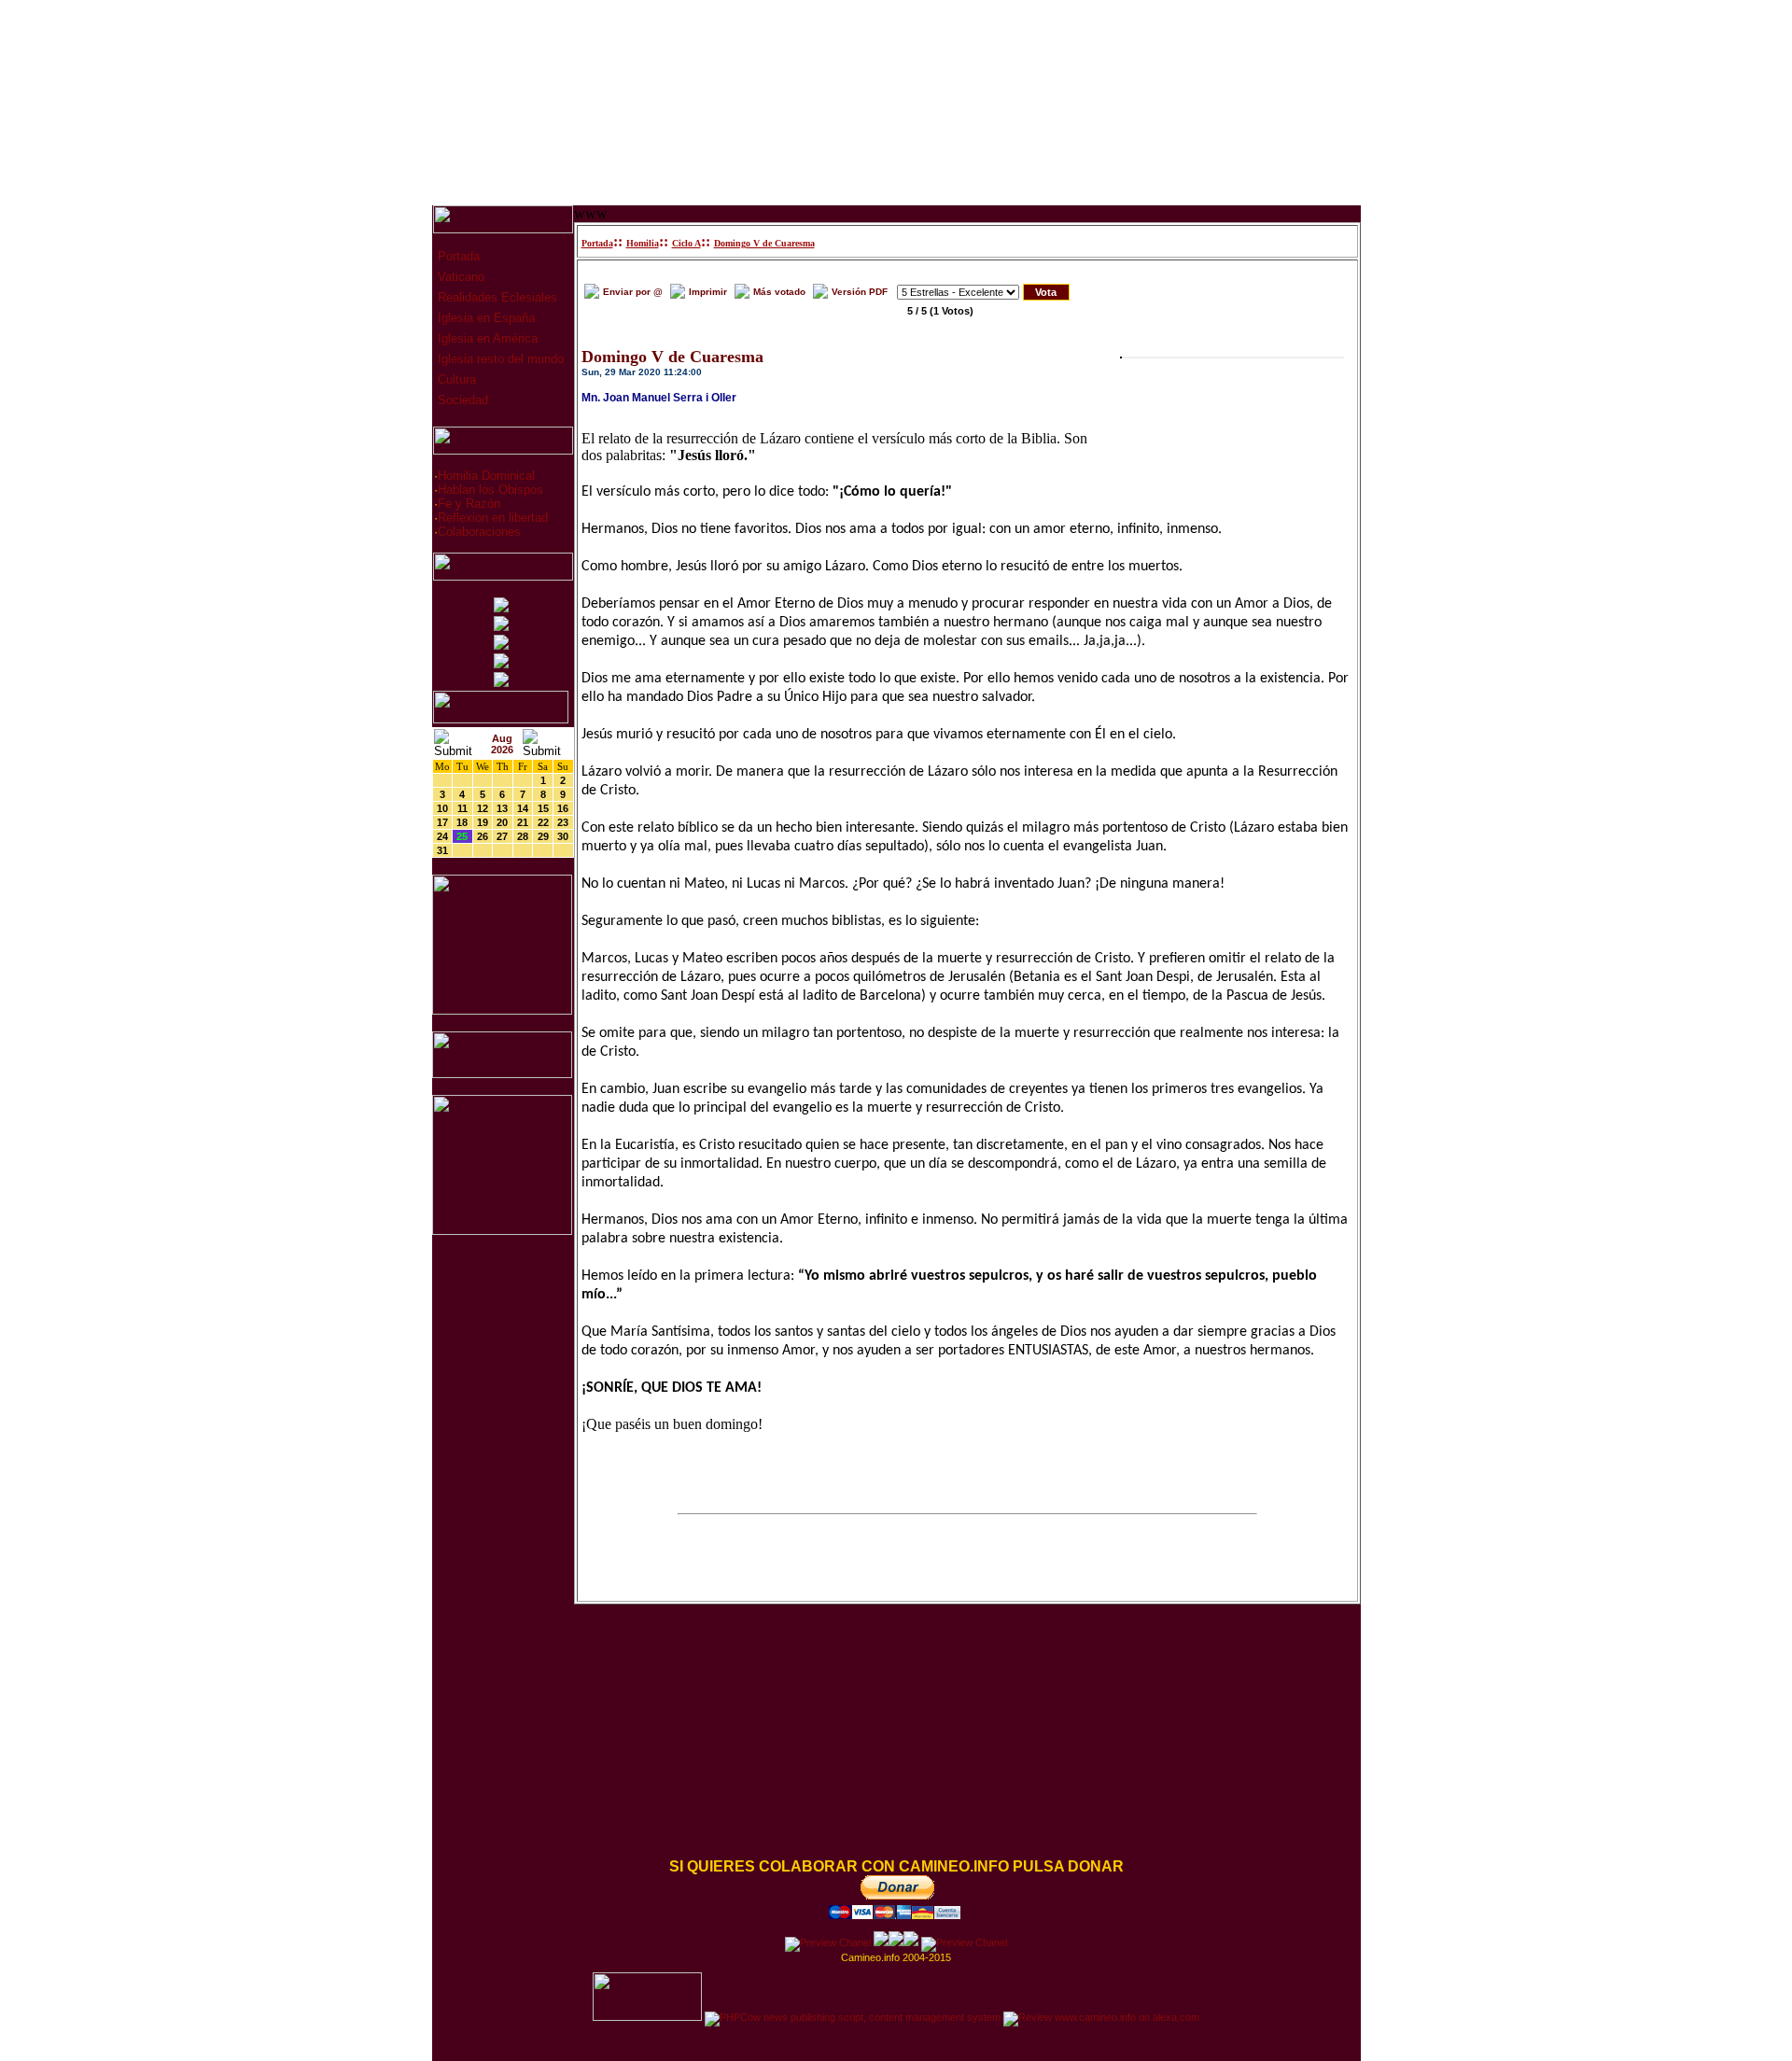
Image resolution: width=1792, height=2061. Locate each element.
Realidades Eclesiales (496, 297)
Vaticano (459, 277)
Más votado (779, 292)
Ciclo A (686, 243)
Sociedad (461, 400)
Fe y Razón (469, 504)
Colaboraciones (479, 532)
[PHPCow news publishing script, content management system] (853, 2017)
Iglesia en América (486, 338)
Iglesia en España (484, 318)
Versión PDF (860, 292)
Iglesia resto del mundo (499, 359)
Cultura (455, 379)
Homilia (643, 243)
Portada (457, 256)
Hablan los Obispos (490, 490)
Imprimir (708, 292)
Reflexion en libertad (493, 518)
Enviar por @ (633, 292)
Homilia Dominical (486, 476)
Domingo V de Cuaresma (764, 243)
